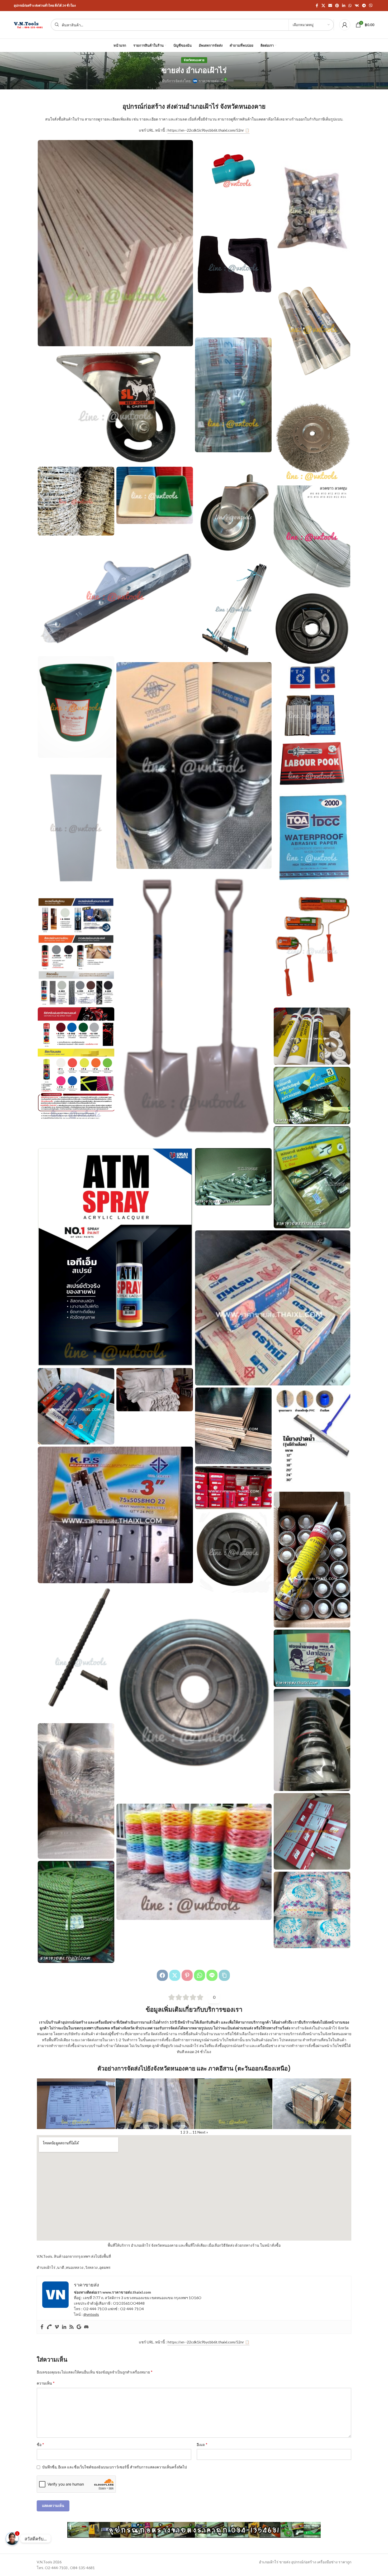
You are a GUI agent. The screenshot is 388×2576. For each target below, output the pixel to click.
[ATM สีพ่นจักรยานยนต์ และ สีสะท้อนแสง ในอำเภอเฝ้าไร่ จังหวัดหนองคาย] (76, 1063)
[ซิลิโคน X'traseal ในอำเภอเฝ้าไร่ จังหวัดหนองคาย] (312, 1036)
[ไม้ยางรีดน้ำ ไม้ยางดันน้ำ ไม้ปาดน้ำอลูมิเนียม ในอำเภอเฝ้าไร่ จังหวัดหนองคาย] (233, 609)
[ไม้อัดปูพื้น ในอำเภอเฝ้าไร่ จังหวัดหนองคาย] (115, 243)
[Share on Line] (212, 1975)
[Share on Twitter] (175, 1975)
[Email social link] (330, 6)
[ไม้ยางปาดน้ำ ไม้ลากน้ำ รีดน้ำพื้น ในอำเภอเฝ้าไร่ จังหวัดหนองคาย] (312, 1439)
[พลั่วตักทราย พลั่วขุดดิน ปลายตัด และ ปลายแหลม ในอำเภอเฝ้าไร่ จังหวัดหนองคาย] (194, 1009)
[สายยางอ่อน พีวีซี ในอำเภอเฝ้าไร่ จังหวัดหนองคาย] (233, 395)
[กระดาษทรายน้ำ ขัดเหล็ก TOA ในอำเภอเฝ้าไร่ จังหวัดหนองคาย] (312, 837)
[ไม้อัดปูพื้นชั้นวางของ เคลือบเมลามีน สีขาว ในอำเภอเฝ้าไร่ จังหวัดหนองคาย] (76, 828)
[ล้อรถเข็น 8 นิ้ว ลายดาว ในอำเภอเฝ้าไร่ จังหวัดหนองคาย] (312, 640)
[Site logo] (30, 24)
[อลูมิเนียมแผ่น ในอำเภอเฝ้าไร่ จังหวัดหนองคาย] (312, 329)
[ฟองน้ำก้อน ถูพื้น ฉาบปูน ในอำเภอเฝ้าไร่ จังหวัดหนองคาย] (312, 1658)
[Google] (79, 2327)
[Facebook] (42, 2327)
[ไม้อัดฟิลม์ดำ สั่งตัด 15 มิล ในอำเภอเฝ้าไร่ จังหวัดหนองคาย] (233, 1426)
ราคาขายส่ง (209, 81)
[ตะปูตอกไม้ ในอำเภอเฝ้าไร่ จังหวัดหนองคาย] (273, 1308)
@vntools (91, 2314)
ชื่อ (40, 2444)
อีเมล (202, 2444)
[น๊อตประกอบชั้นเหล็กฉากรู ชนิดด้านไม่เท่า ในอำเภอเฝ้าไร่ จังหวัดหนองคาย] (312, 208)
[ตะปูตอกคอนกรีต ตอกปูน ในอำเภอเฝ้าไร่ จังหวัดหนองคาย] (233, 1177)
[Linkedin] (64, 2327)
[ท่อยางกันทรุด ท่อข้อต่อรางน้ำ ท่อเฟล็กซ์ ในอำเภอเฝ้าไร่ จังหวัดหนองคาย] (194, 765)
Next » (203, 2132)
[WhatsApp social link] (350, 6)
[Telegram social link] (364, 6)
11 (195, 2132)
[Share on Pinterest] (187, 1975)
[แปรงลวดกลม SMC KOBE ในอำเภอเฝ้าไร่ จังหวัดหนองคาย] (312, 432)
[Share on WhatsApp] (200, 1975)
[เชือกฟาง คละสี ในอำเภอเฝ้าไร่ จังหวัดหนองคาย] (194, 1862)
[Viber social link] (371, 6)
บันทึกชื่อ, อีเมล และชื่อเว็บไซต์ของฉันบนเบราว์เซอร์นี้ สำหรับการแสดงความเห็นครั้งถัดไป (115, 2467)
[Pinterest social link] (337, 6)
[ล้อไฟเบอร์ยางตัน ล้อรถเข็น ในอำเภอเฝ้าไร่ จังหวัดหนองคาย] (194, 1698)
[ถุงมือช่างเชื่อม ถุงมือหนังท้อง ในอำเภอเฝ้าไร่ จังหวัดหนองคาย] (155, 1390)
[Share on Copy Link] (224, 1975)
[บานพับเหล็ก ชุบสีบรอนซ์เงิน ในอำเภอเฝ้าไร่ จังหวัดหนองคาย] (312, 715)
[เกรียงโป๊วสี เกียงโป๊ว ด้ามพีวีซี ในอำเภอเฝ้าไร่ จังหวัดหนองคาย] (76, 1406)
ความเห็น (46, 2383)
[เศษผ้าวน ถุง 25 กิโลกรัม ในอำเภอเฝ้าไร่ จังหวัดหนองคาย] (76, 1791)
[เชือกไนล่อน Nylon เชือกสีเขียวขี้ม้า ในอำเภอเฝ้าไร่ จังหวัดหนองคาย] (76, 1912)
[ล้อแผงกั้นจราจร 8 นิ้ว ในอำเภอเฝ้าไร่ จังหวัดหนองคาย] (233, 1552)
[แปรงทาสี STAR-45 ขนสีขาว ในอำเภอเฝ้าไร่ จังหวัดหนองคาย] (312, 1177)
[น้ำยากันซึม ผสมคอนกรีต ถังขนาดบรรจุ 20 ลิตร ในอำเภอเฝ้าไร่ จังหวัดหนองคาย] (76, 707)
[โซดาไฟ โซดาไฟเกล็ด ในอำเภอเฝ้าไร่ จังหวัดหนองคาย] (312, 1910)
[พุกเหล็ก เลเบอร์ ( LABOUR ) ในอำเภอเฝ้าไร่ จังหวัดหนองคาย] (312, 762)
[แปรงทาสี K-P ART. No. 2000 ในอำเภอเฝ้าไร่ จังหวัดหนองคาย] (312, 1096)
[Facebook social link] (317, 6)
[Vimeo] (57, 2327)
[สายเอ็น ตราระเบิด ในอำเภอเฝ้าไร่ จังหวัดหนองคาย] (312, 1740)
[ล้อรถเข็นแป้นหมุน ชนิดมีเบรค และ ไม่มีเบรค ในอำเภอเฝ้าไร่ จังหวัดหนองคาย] (233, 505)
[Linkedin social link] (344, 6)
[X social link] (323, 6)
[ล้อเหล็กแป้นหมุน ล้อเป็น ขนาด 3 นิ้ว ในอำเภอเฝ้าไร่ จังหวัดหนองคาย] (115, 406)
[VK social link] (357, 6)
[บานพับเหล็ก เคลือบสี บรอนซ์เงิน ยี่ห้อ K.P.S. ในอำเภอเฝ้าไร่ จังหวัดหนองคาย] (115, 1515)
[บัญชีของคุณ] (345, 25)
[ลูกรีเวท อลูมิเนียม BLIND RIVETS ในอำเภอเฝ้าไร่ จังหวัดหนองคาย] (233, 1488)
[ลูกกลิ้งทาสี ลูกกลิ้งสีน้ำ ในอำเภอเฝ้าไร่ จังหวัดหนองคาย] (312, 946)
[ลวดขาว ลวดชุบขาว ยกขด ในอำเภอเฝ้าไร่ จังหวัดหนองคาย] (312, 536)
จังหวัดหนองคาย (194, 60)
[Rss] (72, 2327)
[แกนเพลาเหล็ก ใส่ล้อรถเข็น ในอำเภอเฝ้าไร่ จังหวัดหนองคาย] (76, 1653)
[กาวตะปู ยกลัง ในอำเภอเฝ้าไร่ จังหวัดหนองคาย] (312, 1560)
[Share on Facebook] (162, 1975)
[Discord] (86, 2327)
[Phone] (49, 2327)
